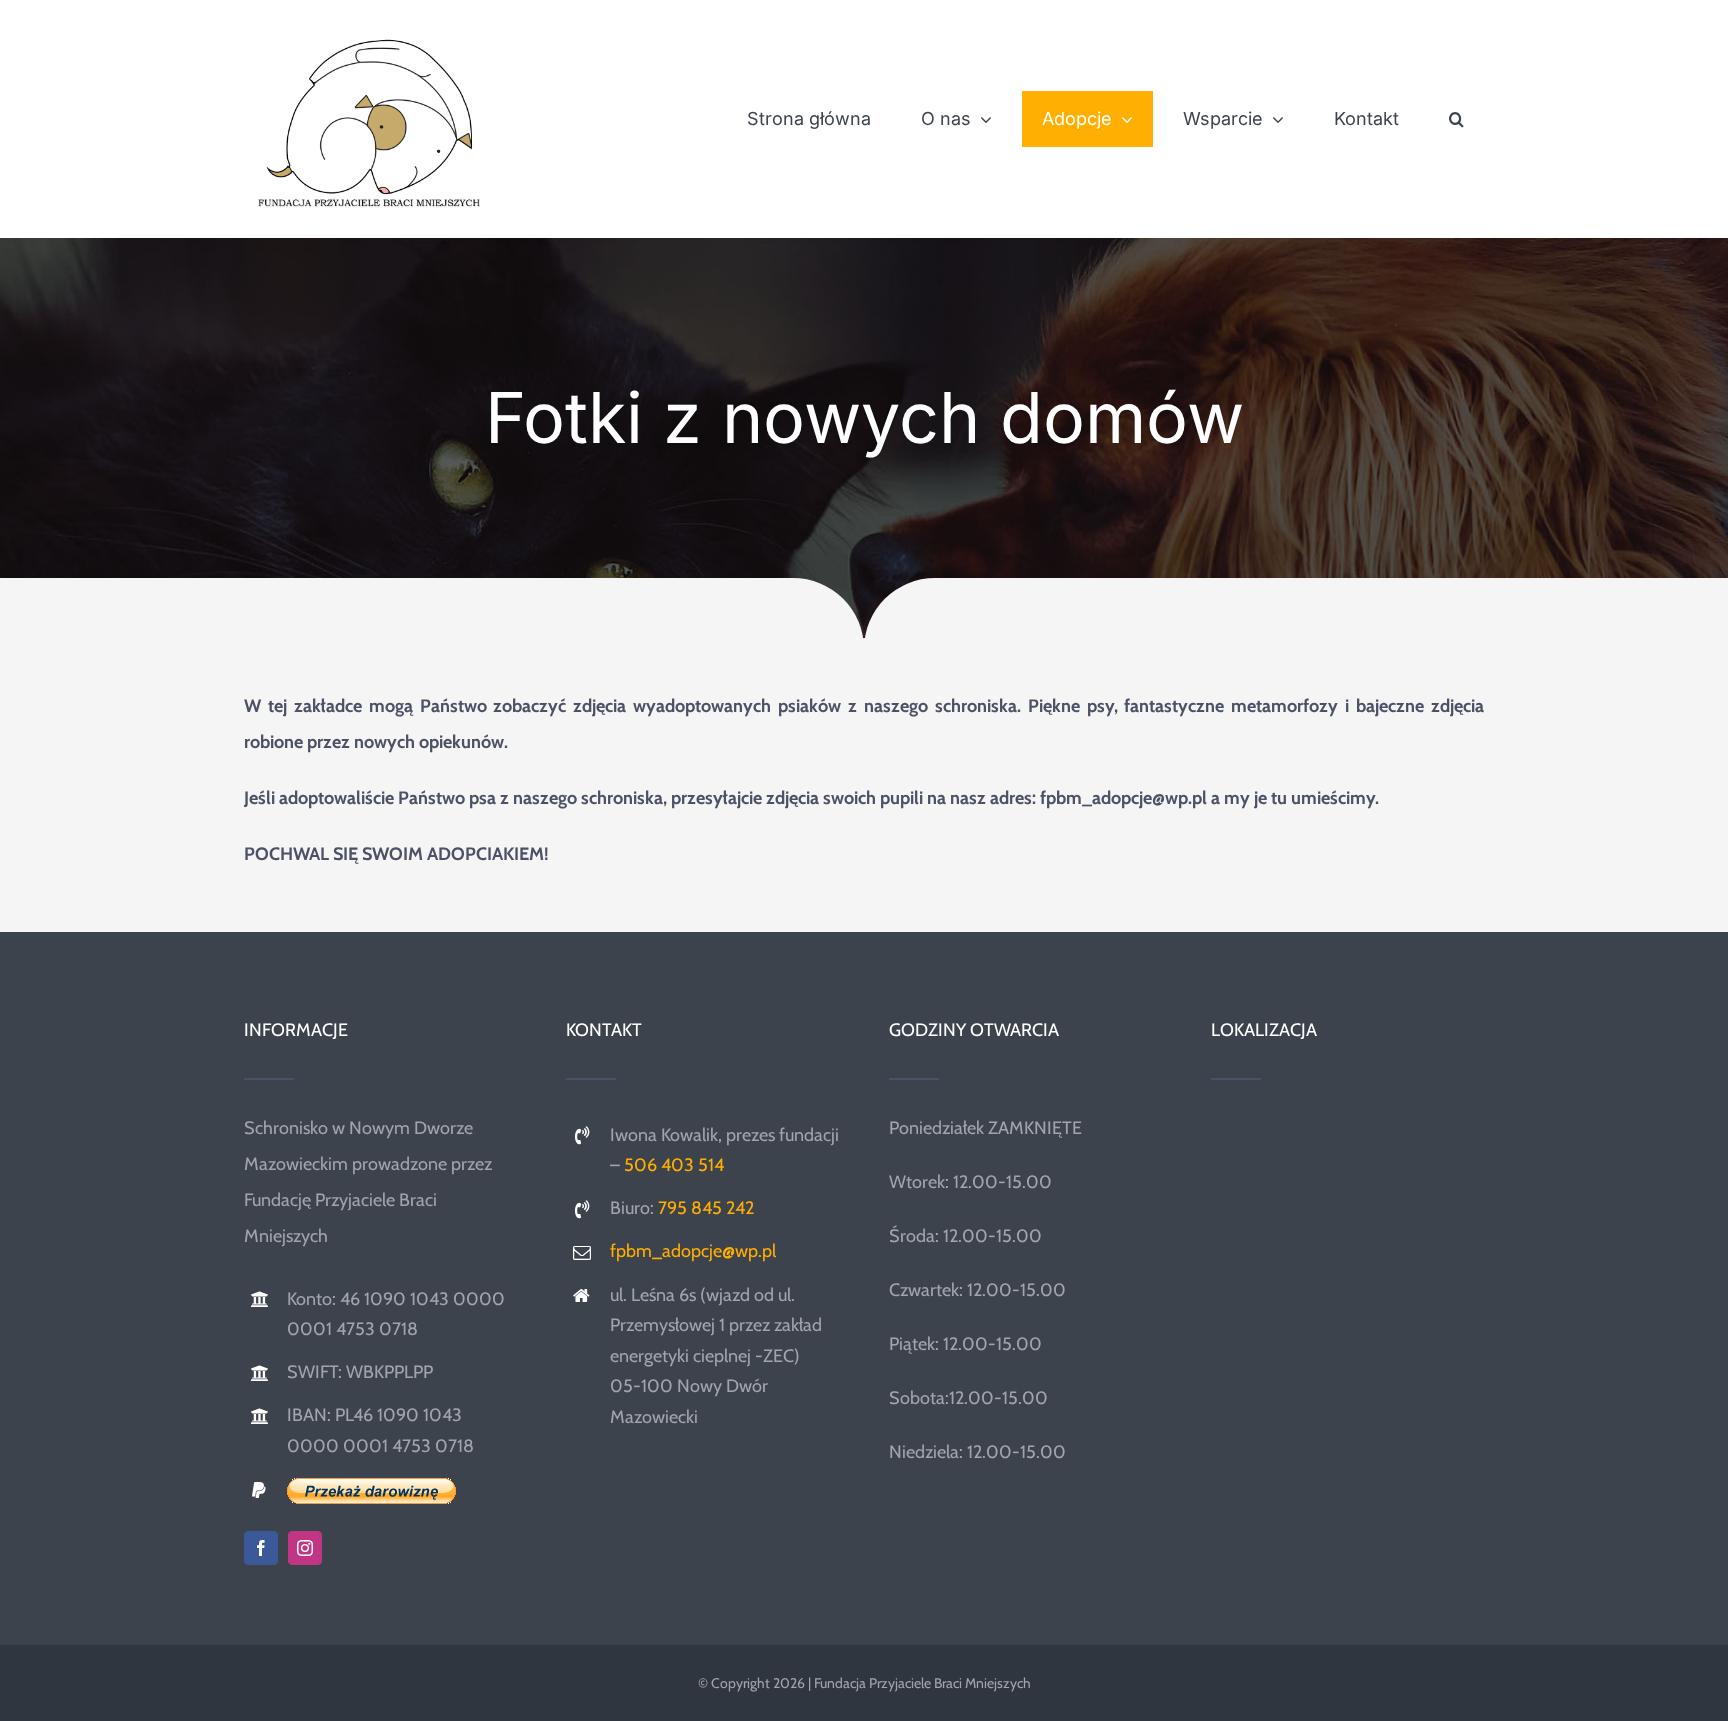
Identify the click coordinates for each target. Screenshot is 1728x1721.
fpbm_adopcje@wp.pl (693, 1251)
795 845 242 (706, 1208)
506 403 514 (674, 1165)
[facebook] (261, 1548)
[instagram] (305, 1548)
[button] (1456, 119)
